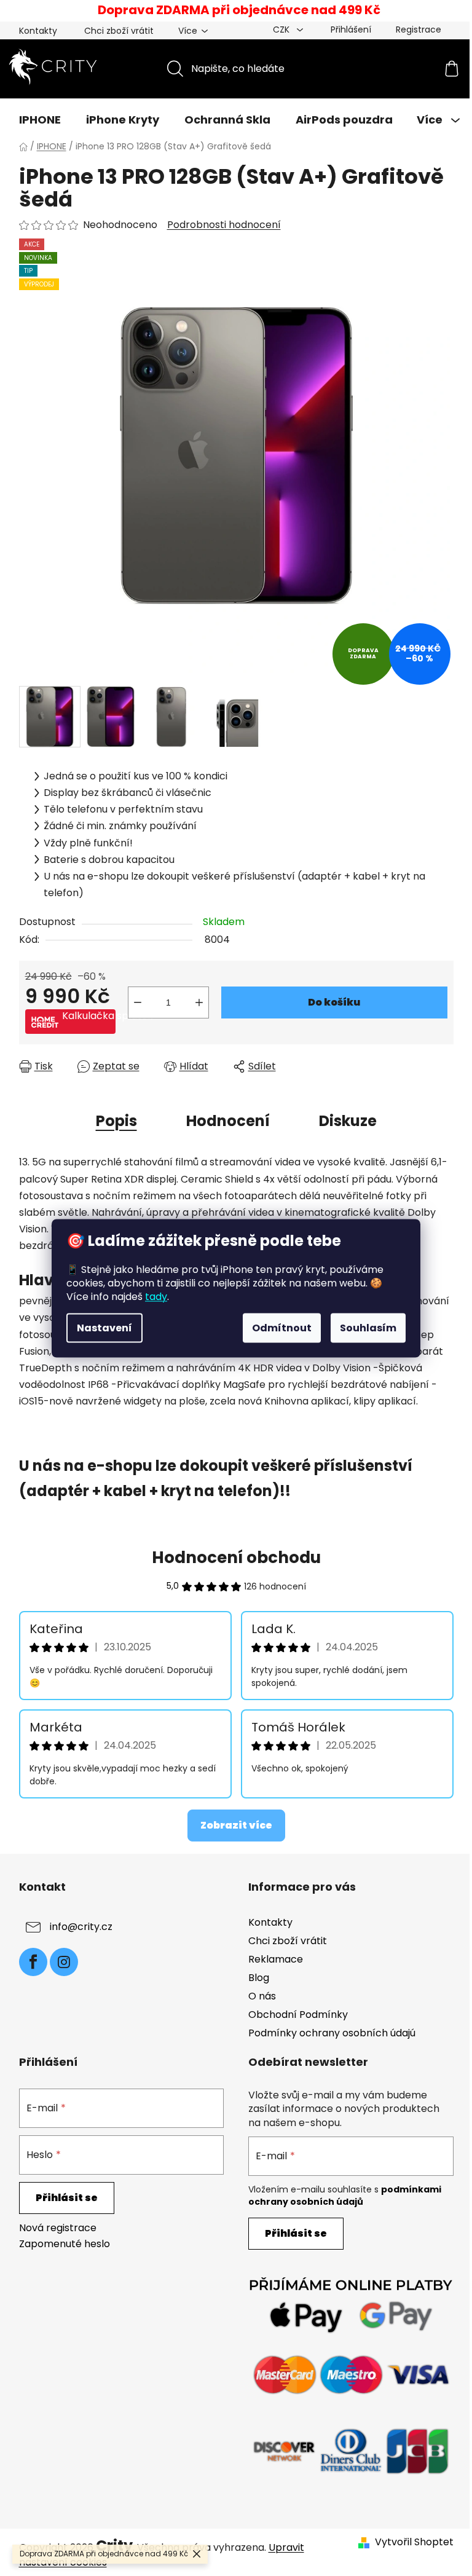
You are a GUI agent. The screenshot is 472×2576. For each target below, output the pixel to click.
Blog (259, 1978)
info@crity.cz (81, 1927)
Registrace (419, 30)
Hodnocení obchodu (236, 1558)
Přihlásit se (67, 2198)
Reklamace (276, 1959)
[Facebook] (33, 1962)
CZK (282, 30)
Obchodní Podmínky (298, 2015)
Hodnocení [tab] (228, 1121)
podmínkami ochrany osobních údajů (345, 2196)
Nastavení (104, 1327)
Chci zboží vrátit (119, 31)
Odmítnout (282, 1327)
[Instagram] (64, 1962)
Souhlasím (368, 1327)
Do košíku (334, 1002)
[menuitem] (40, 120)
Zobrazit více (236, 1825)
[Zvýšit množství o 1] (199, 1002)
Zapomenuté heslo (65, 2244)
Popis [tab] (116, 1121)
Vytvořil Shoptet (414, 2542)
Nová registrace (58, 2228)
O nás (262, 1996)
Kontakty (38, 31)
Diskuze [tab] (348, 1121)
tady (156, 1296)
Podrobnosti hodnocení (224, 225)
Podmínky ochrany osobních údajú (332, 2033)
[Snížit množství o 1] (138, 1002)
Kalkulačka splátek (89, 1016)
